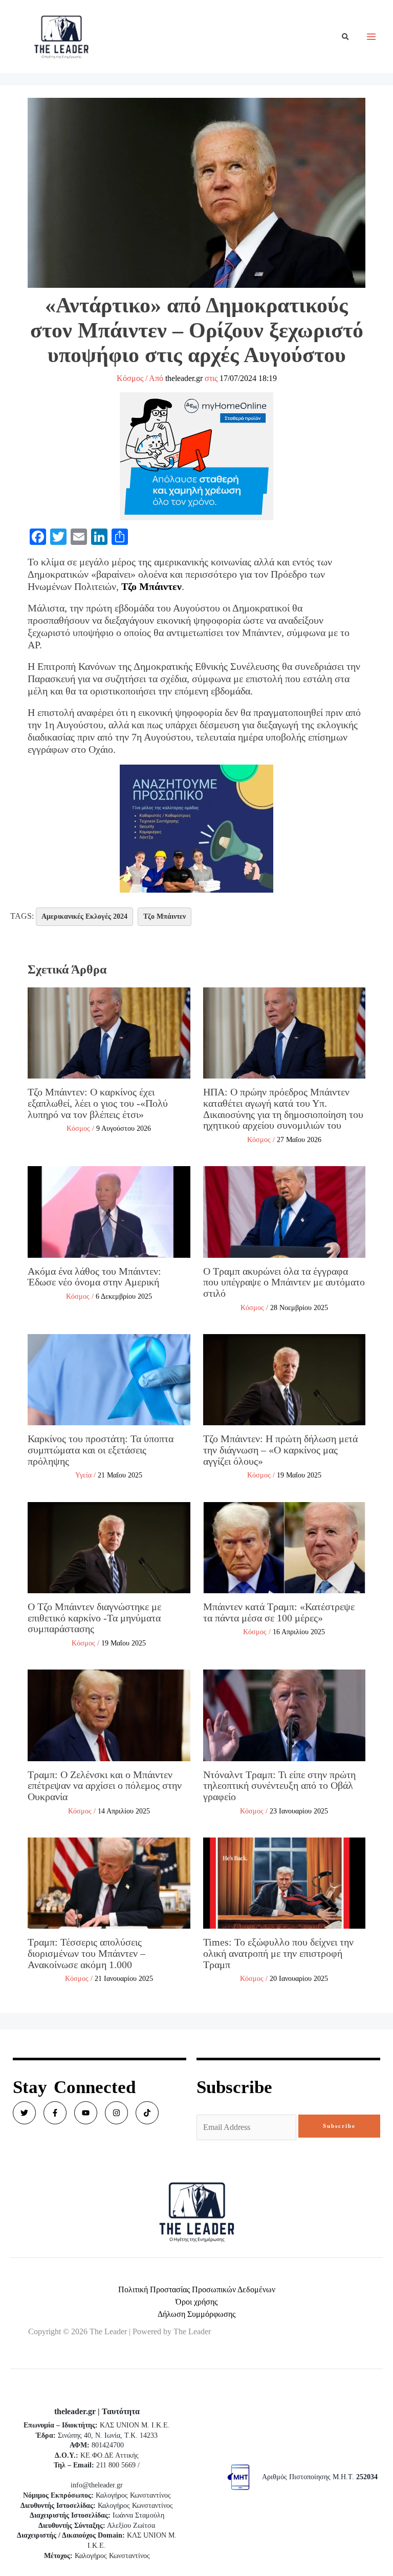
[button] (346, 37)
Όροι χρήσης (196, 2302)
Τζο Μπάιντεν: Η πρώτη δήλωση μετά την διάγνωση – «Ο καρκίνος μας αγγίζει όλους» (280, 1450)
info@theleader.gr (97, 2485)
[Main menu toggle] (371, 37)
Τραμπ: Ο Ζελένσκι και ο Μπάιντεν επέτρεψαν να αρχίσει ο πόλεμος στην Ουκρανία (105, 1786)
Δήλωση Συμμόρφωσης (196, 2314)
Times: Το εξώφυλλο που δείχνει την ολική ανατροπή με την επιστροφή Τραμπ (278, 1953)
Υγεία (83, 1475)
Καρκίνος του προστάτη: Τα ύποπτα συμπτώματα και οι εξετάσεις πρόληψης (101, 1450)
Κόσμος (130, 378)
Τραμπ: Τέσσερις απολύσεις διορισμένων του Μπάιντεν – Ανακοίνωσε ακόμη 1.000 (86, 1953)
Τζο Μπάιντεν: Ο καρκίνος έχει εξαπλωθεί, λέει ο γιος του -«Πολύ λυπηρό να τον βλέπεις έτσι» (98, 1103)
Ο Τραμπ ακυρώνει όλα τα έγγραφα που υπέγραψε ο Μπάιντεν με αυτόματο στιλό (284, 1282)
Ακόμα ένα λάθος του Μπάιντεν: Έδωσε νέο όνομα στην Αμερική (94, 1277)
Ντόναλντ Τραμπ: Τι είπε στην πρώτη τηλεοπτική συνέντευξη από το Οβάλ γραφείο (279, 1786)
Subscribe (339, 2126)
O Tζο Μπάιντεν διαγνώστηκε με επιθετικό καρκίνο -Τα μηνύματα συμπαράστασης (94, 1618)
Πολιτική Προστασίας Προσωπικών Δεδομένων (197, 2289)
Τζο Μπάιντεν (151, 586)
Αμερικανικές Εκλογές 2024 (84, 916)
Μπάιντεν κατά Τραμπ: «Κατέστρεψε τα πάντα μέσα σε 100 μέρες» (279, 1612)
